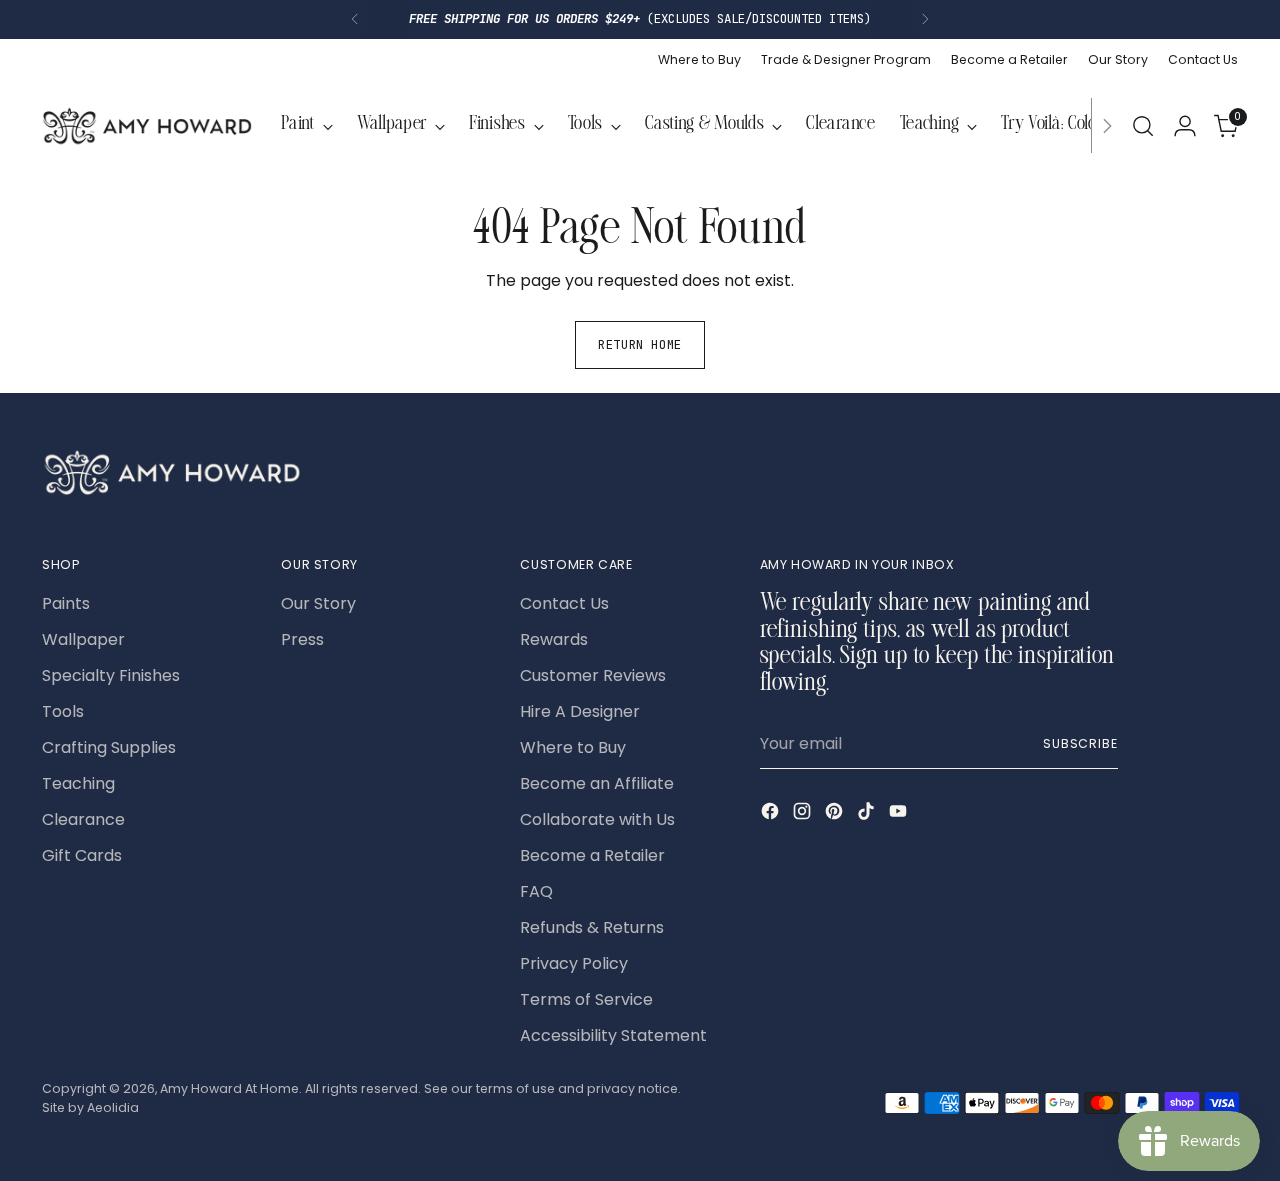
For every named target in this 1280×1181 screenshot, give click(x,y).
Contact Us (564, 603)
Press (302, 639)
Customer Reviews (593, 675)
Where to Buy (573, 747)
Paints (66, 603)
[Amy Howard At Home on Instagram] (804, 814)
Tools (63, 711)
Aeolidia (113, 1107)
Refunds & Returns (592, 927)
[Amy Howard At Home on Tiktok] (868, 814)
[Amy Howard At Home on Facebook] (772, 814)
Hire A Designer (580, 711)
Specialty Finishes (111, 675)
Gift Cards (82, 855)
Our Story (318, 603)
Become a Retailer (592, 855)
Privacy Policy (574, 963)
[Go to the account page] (1185, 126)
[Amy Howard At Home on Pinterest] (836, 814)
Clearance (83, 819)
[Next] (925, 19)
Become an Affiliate (597, 783)
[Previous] (355, 19)
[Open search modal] (1143, 126)
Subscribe (1080, 743)
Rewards (554, 639)
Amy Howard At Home (229, 1088)
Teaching (78, 783)
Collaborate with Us (597, 819)
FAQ (536, 891)
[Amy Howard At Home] (147, 126)
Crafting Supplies (109, 747)
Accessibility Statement (613, 1035)
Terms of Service (586, 999)
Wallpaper (83, 639)
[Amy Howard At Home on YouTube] (900, 814)
